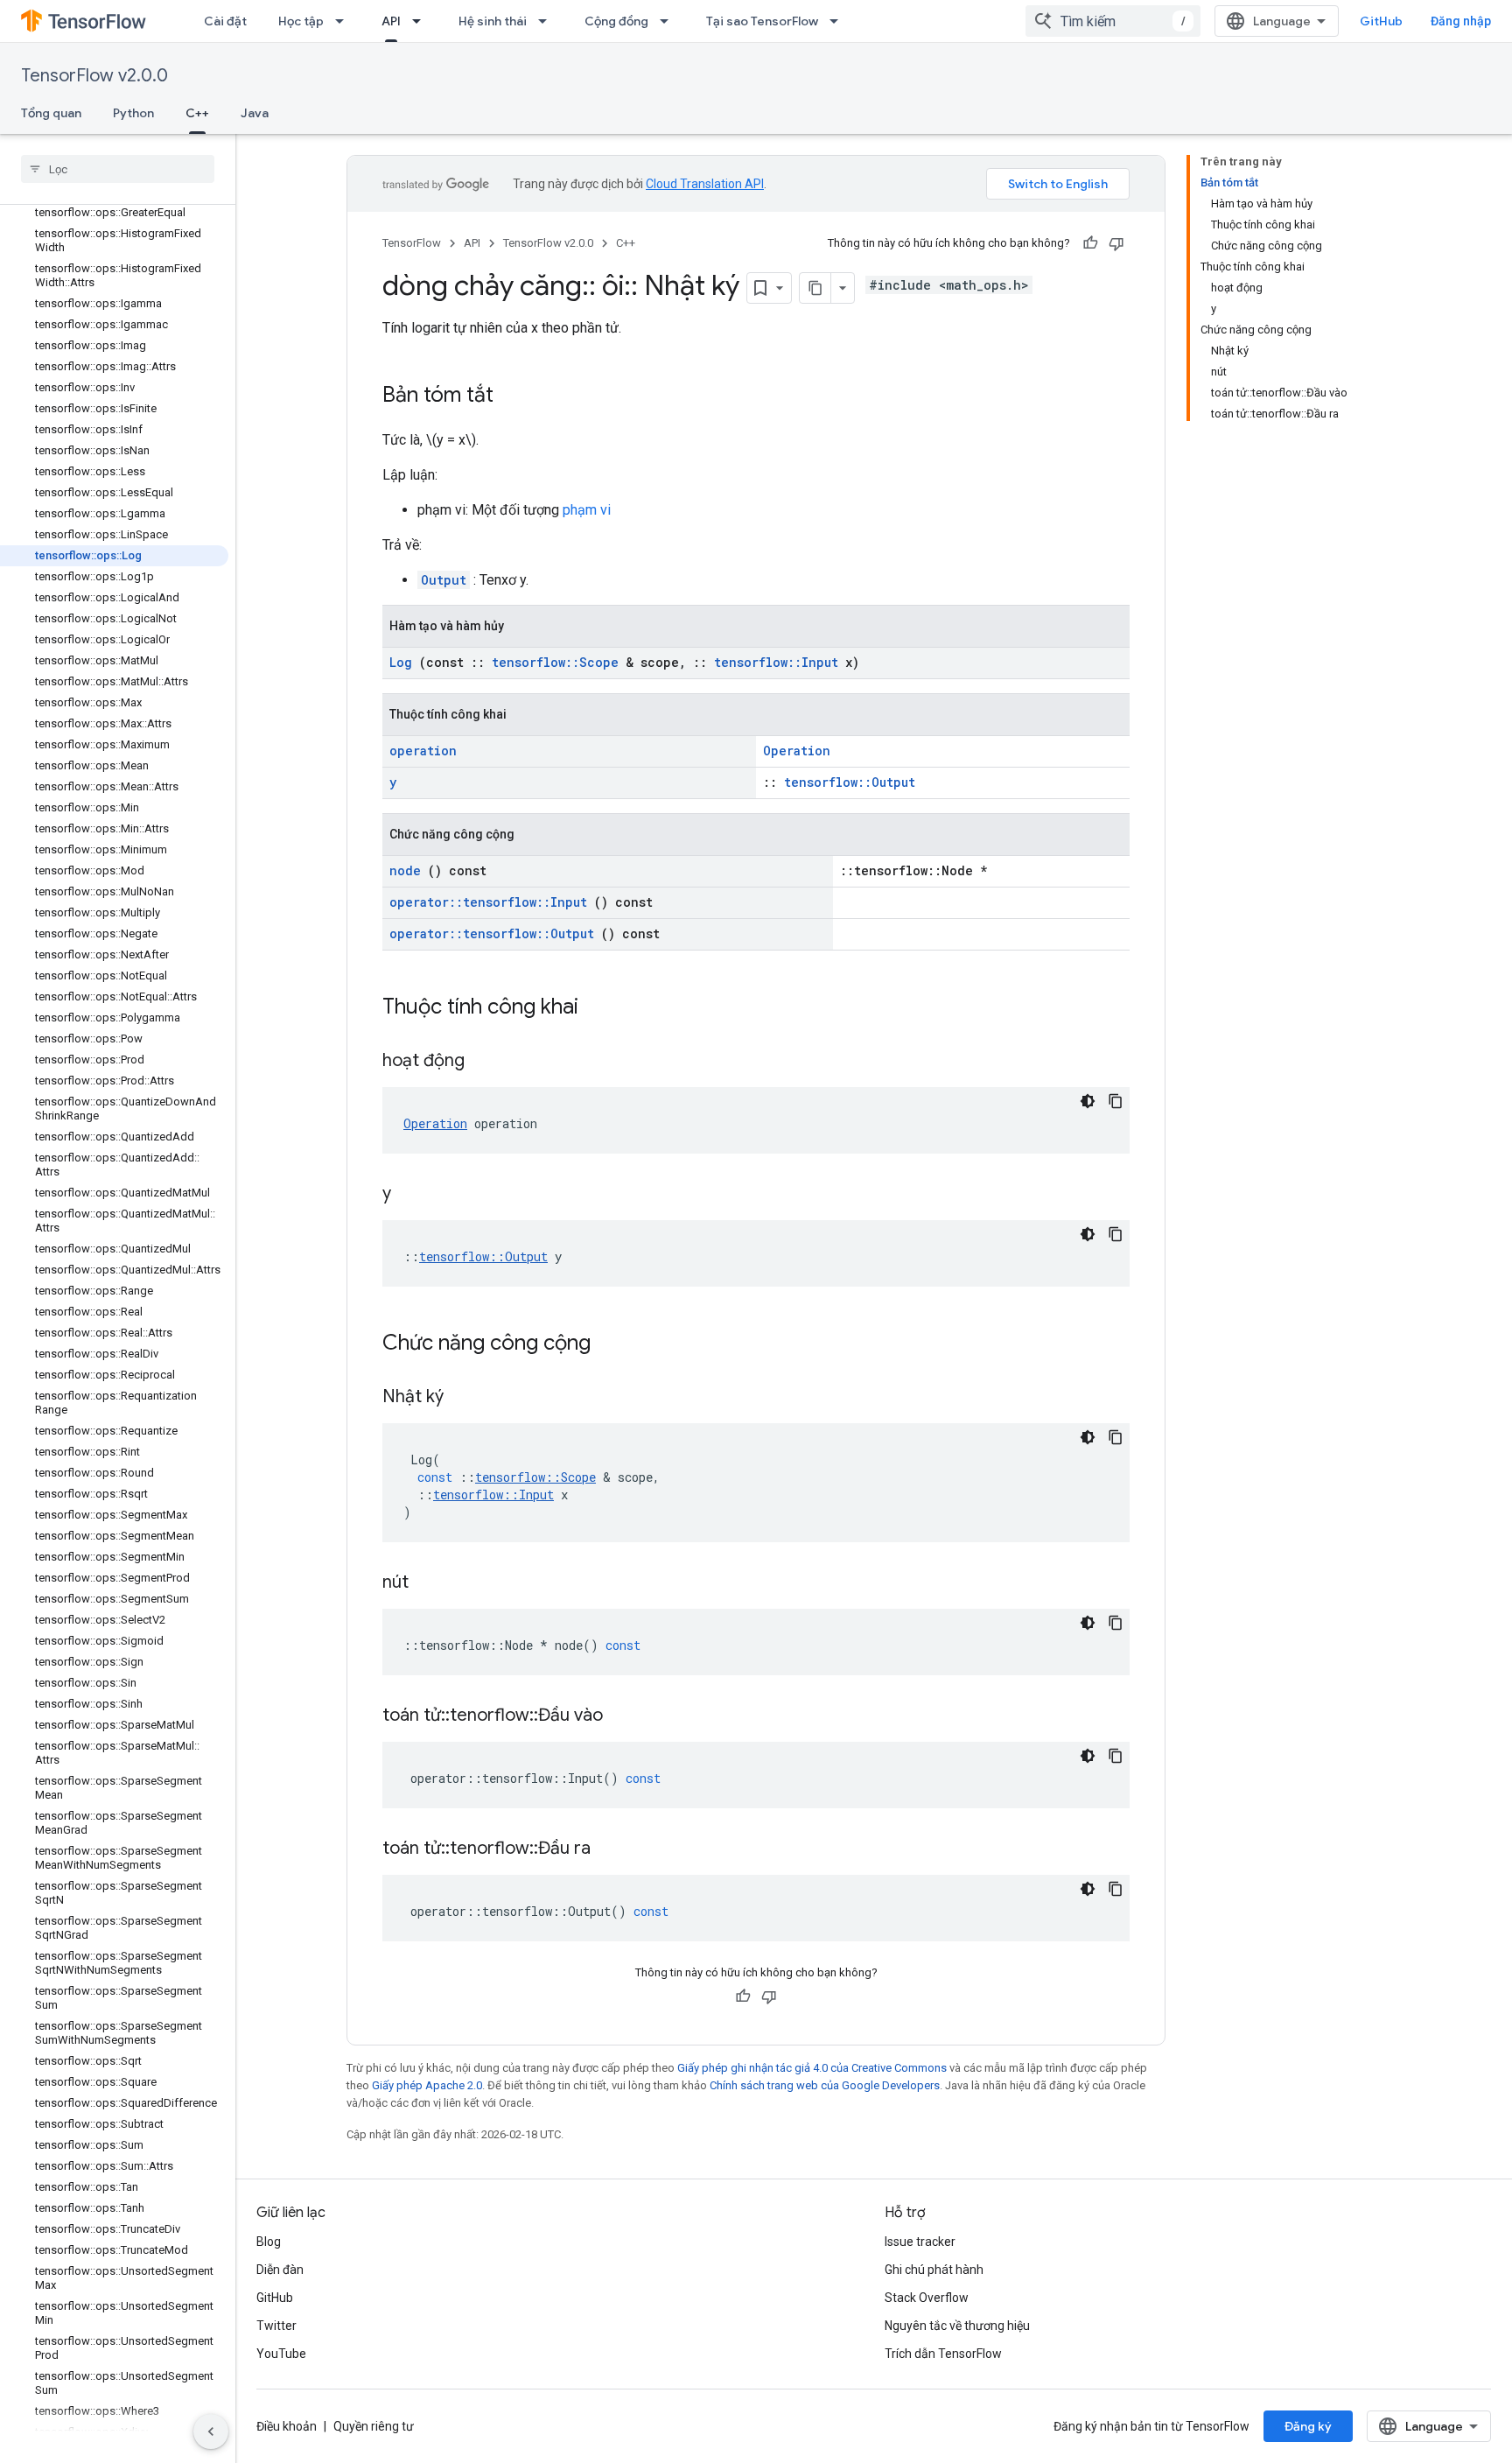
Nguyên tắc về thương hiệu (957, 2326)
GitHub (1381, 21)
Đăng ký (1308, 2426)
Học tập (301, 21)
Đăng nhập (1461, 21)
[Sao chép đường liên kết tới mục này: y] (413, 1195)
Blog (269, 2242)
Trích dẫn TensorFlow (943, 2354)
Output (444, 580)
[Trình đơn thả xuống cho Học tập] (345, 21)
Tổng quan (51, 113)
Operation (797, 751)
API (391, 21)
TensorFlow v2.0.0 (94, 76)
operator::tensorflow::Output (492, 933)
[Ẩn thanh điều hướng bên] (211, 2431)
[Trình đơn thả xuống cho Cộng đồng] (669, 21)
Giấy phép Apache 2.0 (427, 2085)
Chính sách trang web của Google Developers (825, 2085)
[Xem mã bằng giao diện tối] (1088, 1101)
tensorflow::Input (776, 662)
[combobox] (1113, 21)
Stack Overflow (927, 2298)
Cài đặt (225, 21)
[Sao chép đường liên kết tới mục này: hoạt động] (486, 1062)
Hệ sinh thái (493, 21)
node (405, 870)
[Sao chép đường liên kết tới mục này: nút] (430, 1583)
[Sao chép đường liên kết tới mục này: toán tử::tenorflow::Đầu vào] (625, 1716)
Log (401, 662)
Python (133, 113)
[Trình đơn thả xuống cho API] (422, 21)
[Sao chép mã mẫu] (1116, 1101)
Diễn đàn (280, 2270)
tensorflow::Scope (555, 662)
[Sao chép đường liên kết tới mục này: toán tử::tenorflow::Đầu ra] (612, 1849)
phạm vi (587, 510)
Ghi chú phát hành (934, 2270)
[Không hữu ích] (1116, 243)
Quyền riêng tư (374, 2426)
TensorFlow (412, 243)
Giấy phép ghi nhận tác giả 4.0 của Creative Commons (812, 2068)
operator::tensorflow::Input (488, 902)
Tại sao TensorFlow (762, 21)
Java (255, 113)
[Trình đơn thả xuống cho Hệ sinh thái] (548, 21)
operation (423, 751)
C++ (197, 113)
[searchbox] (118, 169)
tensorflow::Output (850, 782)
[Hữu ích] (1090, 243)
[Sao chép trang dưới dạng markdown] (815, 288)
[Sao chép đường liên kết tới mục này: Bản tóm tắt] (511, 396)
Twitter (276, 2326)
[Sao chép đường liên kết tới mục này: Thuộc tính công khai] (601, 1008)
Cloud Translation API (705, 184)
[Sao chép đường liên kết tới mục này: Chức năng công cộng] (613, 1344)
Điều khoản (287, 2426)
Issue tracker (920, 2242)
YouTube (281, 2354)
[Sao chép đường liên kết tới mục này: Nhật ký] (465, 1398)
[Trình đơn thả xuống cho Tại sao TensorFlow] (839, 21)
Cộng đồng (616, 21)
